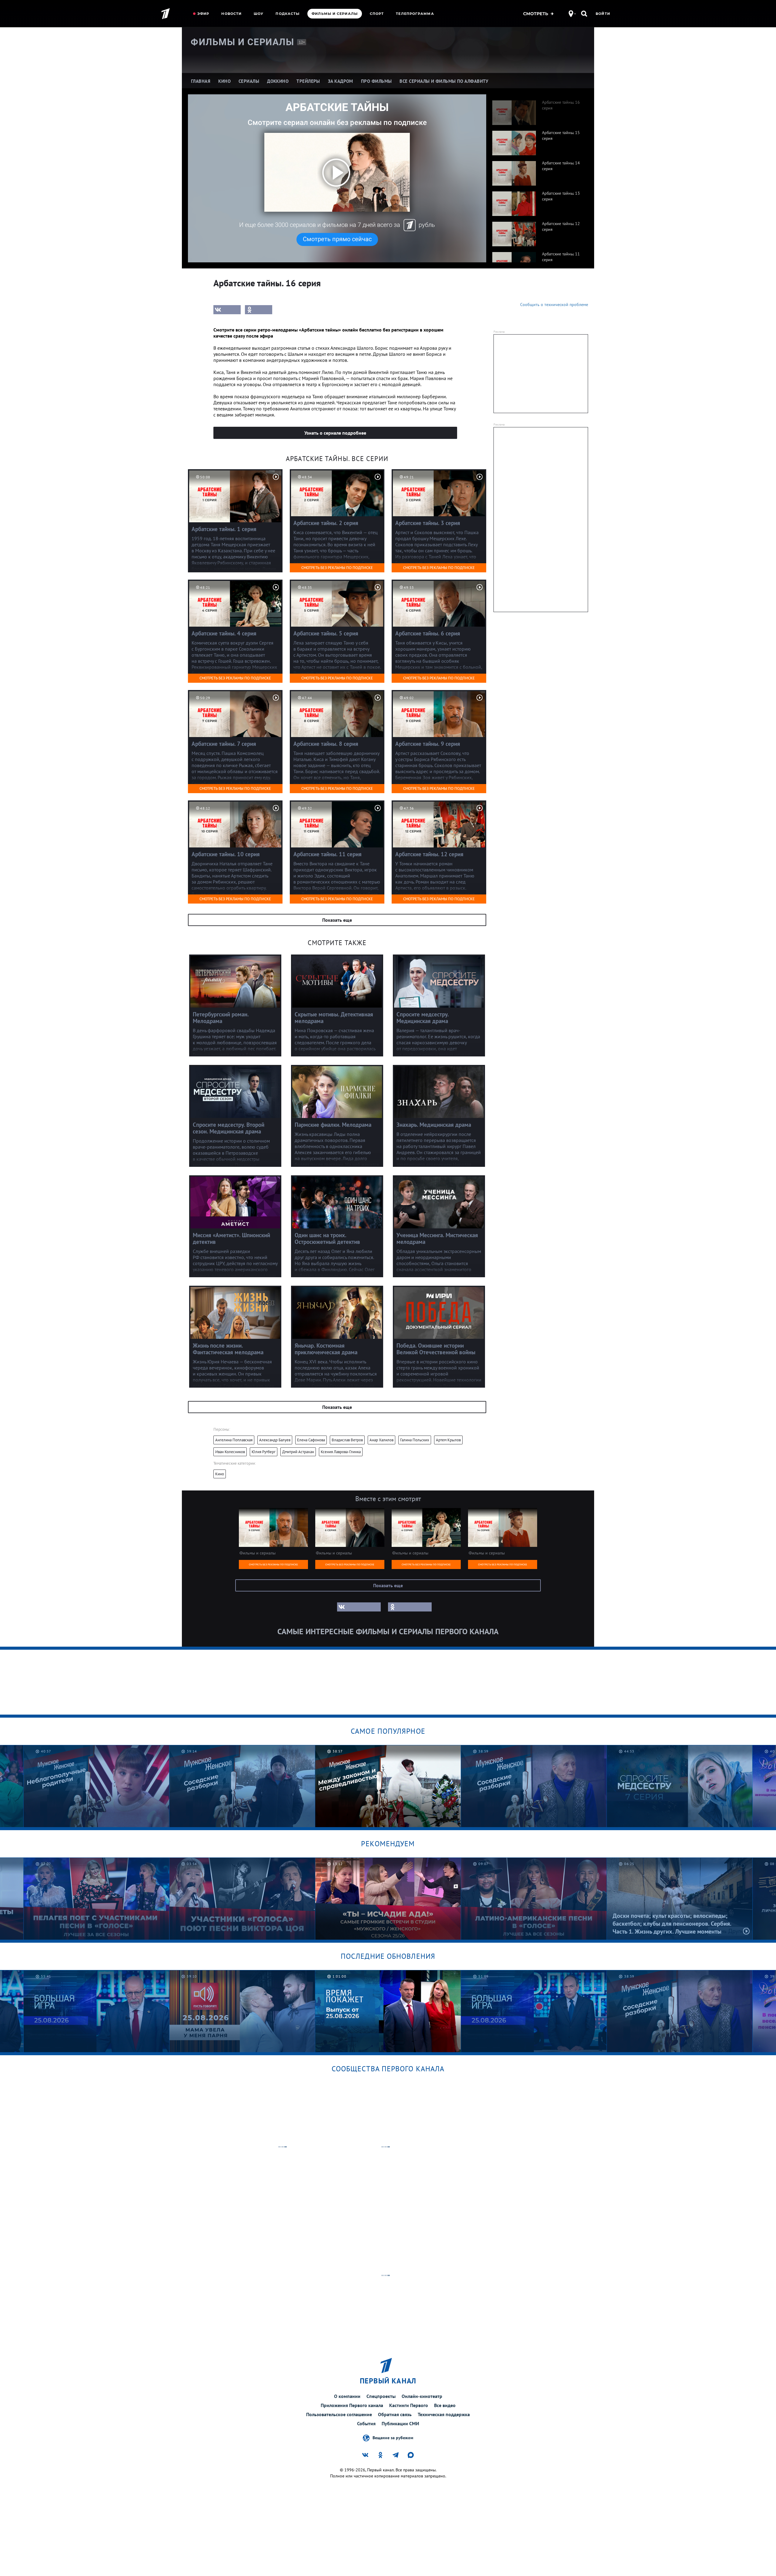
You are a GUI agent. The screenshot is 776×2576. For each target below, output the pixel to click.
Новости (231, 14)
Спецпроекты (381, 2396)
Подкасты (288, 14)
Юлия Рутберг (264, 1452)
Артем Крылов (448, 1440)
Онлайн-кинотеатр (422, 2396)
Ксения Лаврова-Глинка (341, 1452)
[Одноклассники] (259, 310)
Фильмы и (242, 42)
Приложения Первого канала (352, 2405)
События (366, 2423)
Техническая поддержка (444, 2414)
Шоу (259, 14)
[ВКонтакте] (227, 310)
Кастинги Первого (409, 2405)
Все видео (445, 2405)
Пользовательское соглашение (339, 2414)
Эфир (203, 14)
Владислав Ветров (347, 1440)
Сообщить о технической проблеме (554, 305)
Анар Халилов (381, 1440)
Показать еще (337, 920)
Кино (220, 1474)
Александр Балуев (275, 1440)
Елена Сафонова (311, 1440)
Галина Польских (415, 1440)
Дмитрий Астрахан (298, 1452)
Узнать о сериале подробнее (335, 433)
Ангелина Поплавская (234, 1440)
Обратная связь (395, 2414)
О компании (347, 2396)
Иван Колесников (230, 1452)
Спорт (377, 14)
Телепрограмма (415, 14)
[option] (537, 109)
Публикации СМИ (400, 2423)
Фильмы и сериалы (335, 14)
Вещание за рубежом (393, 2437)
